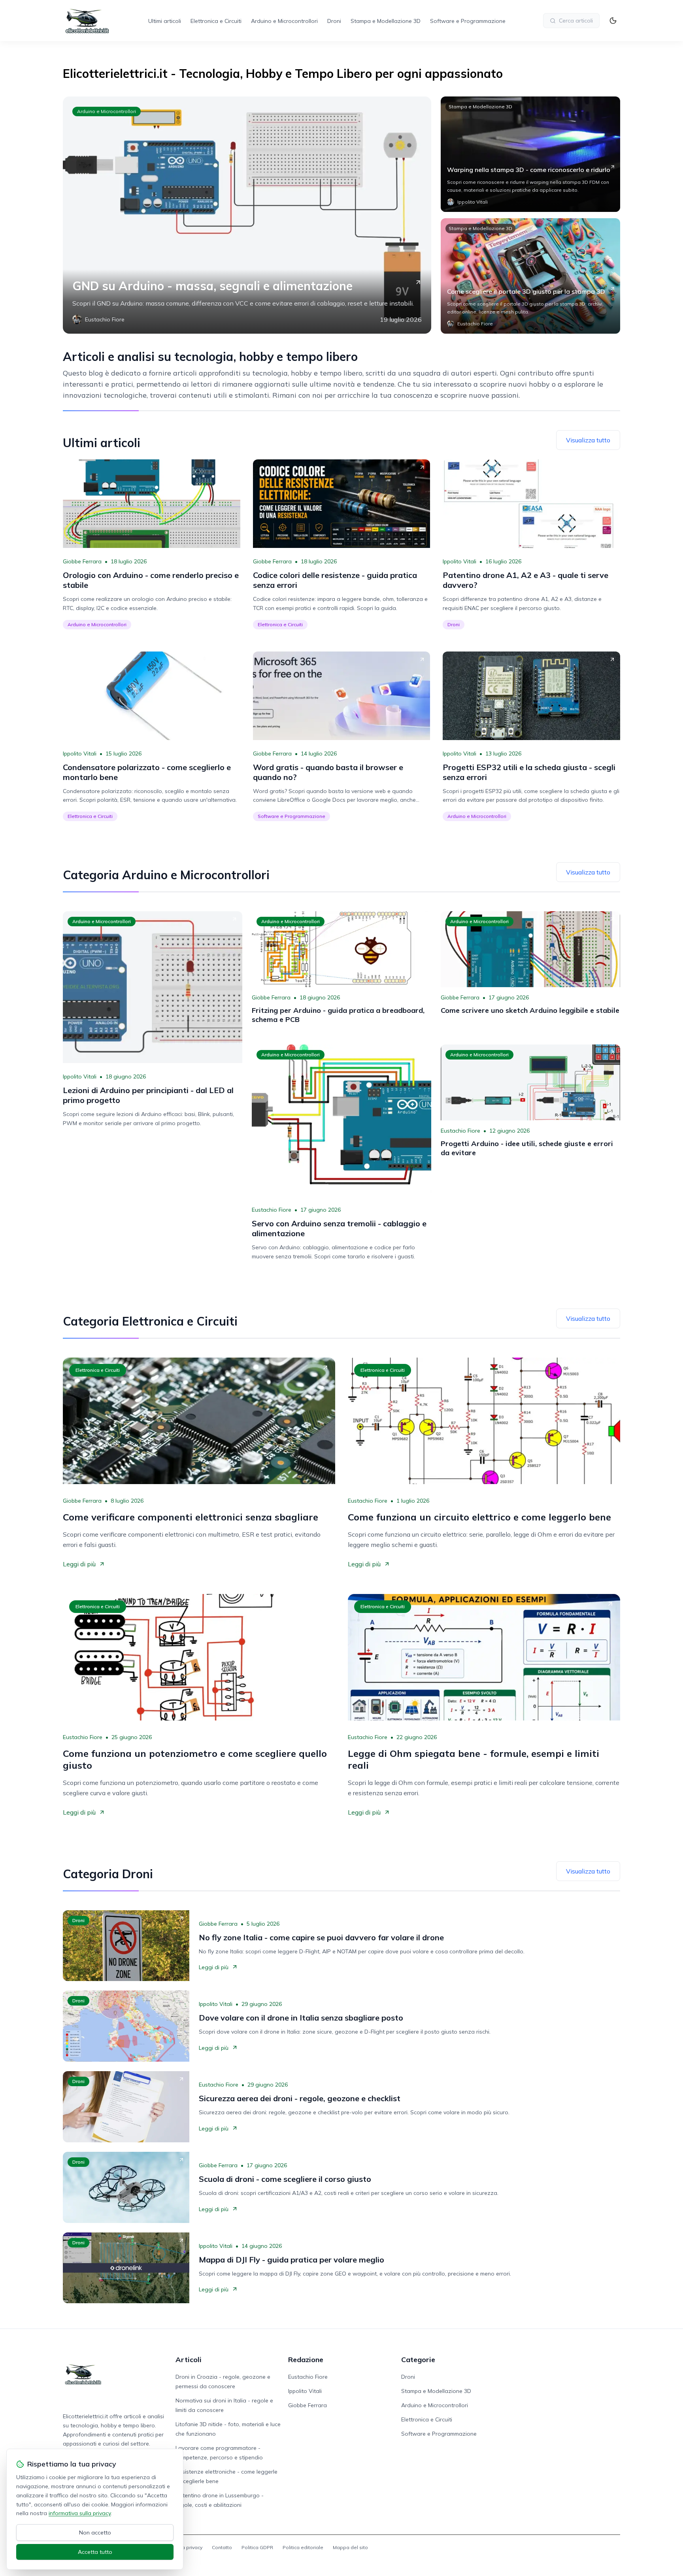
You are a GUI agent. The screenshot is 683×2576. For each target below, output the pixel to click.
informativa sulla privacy (80, 2513)
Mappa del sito (350, 2547)
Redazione (306, 2360)
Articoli (189, 2360)
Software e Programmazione (468, 21)
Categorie (418, 2360)
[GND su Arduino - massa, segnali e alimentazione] (247, 215)
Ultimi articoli (165, 21)
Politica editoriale (303, 2547)
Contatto (222, 2547)
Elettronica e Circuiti (216, 21)
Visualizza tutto (588, 440)
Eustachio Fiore (272, 1210)
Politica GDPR (257, 2547)
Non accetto (95, 2533)
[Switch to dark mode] (613, 21)
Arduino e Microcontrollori (284, 21)
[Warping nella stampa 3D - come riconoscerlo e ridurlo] (530, 154)
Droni (334, 21)
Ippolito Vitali (459, 561)
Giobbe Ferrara (82, 561)
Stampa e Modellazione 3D (386, 21)
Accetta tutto (95, 2552)
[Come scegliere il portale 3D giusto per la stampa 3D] (530, 276)
